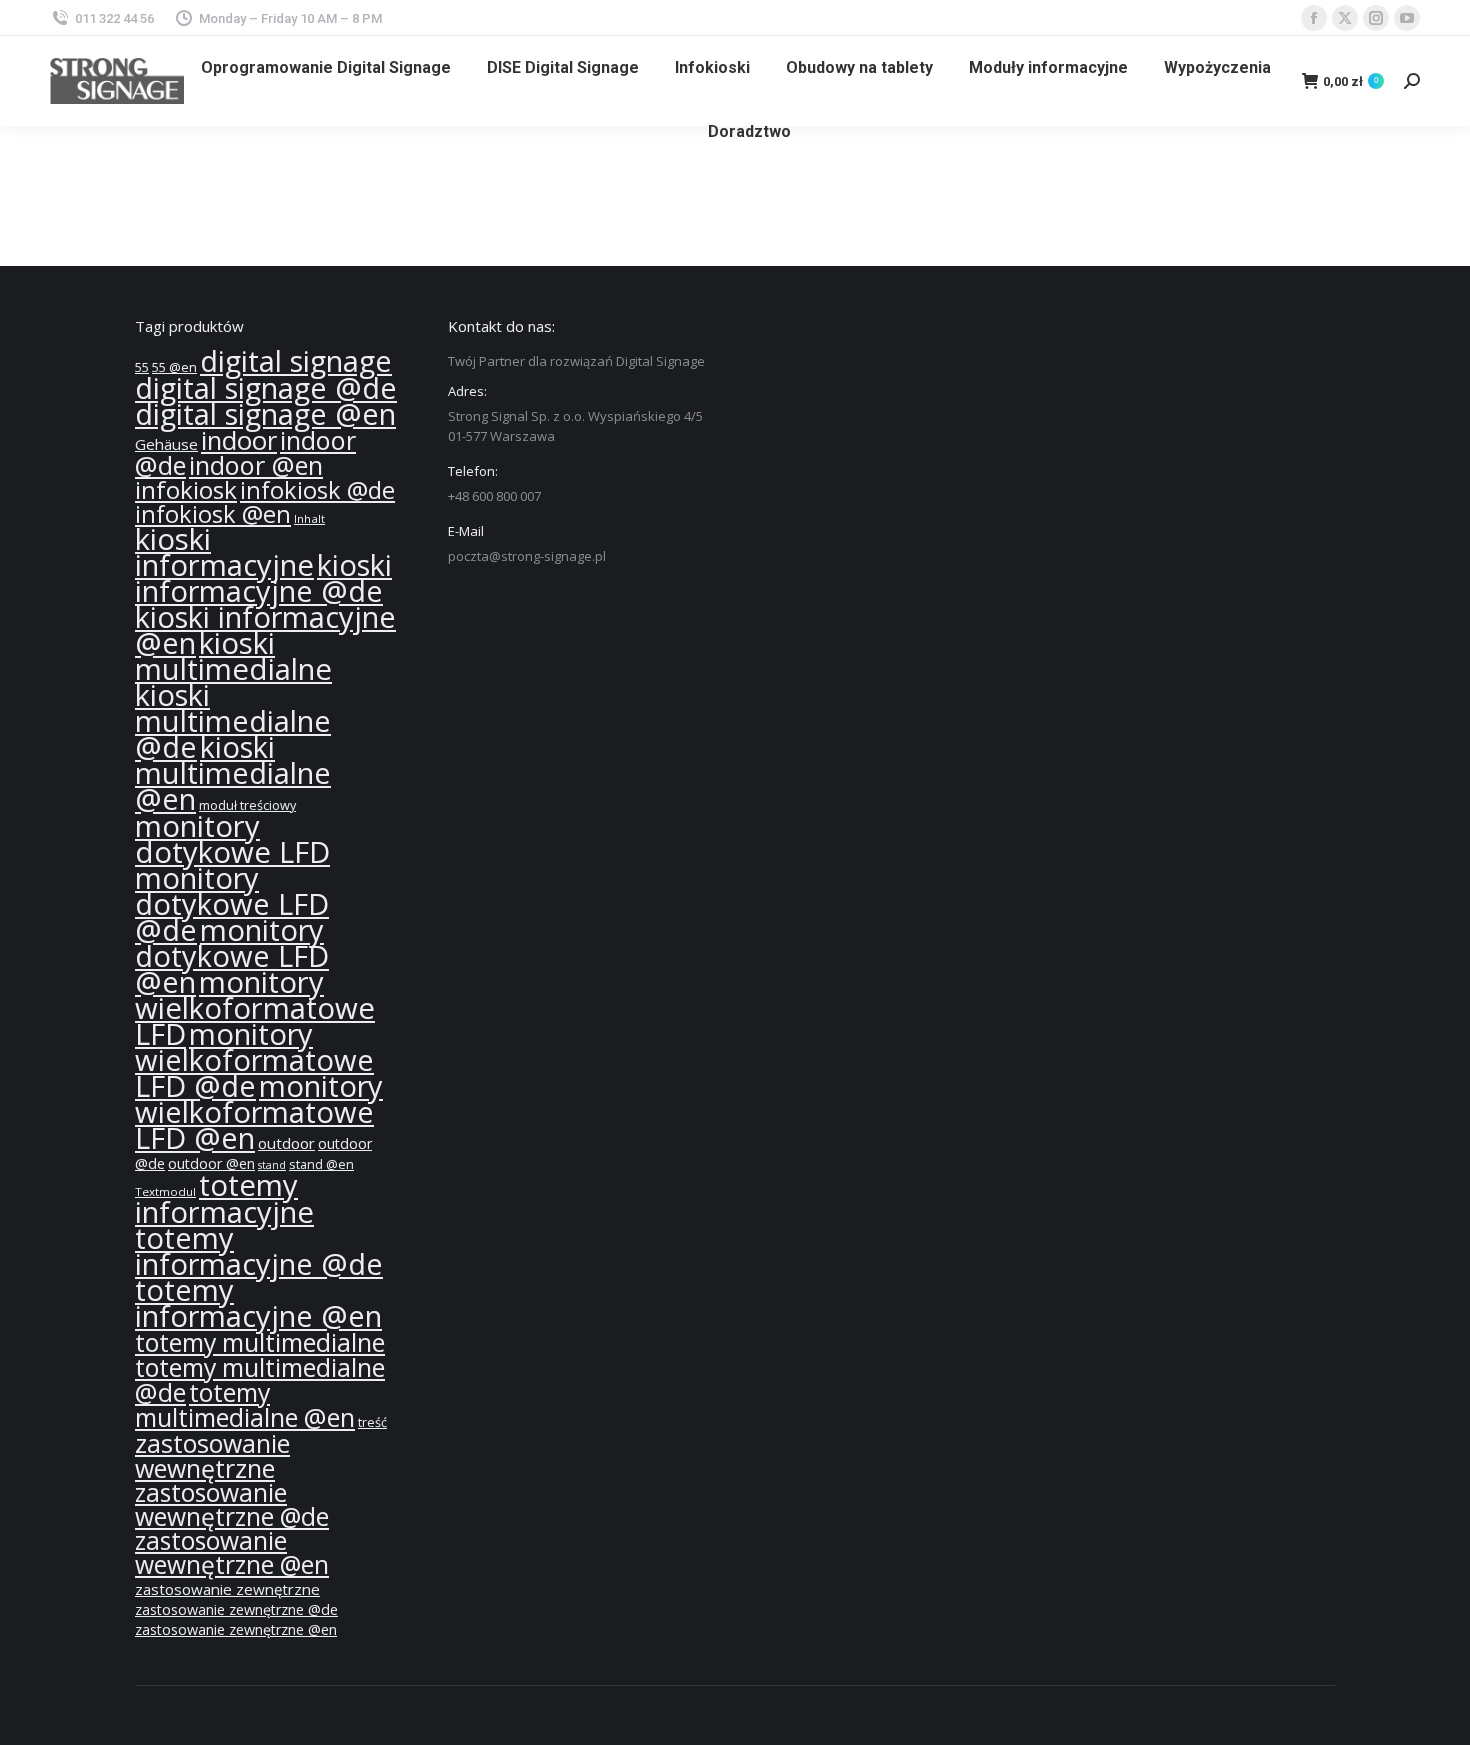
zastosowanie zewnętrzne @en (236, 1629)
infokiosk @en (213, 514)
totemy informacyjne (224, 1198)
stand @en (321, 1164)
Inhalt (309, 518)
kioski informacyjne (224, 552)
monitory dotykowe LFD (232, 839)
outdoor (286, 1143)
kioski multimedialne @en (233, 773)
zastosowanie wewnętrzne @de (232, 1504)
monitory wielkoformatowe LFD (255, 1008)
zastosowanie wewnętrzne (212, 1455)
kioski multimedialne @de (233, 721)
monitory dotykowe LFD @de (232, 904)
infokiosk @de (317, 490)
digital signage (296, 361)
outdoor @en (211, 1163)
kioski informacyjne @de (263, 578)
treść (372, 1422)
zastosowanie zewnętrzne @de (236, 1609)
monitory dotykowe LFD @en (232, 956)
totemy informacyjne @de (259, 1251)
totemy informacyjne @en (258, 1303)
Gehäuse (166, 444)
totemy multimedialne (260, 1342)
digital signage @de (266, 388)
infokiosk (186, 489)
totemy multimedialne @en (245, 1404)
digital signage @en (265, 414)
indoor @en (256, 465)
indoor (239, 440)
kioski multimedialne (233, 656)
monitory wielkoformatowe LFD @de (254, 1060)
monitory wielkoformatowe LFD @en (259, 1112)
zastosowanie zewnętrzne (227, 1589)
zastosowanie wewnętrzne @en (232, 1552)
